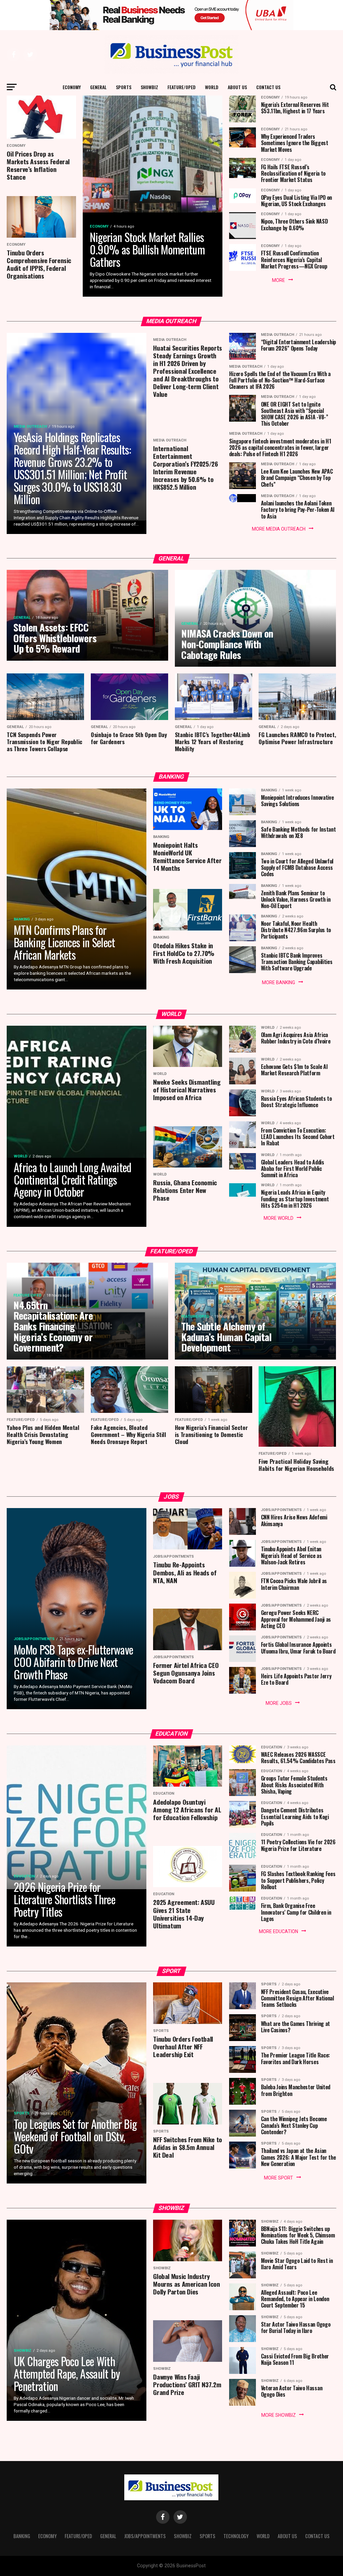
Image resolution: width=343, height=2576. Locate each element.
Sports (124, 87)
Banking (22, 2536)
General (98, 87)
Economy (72, 87)
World (212, 87)
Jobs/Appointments (145, 2536)
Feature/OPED (182, 87)
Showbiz (149, 87)
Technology (236, 2536)
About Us (237, 87)
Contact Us (268, 87)
